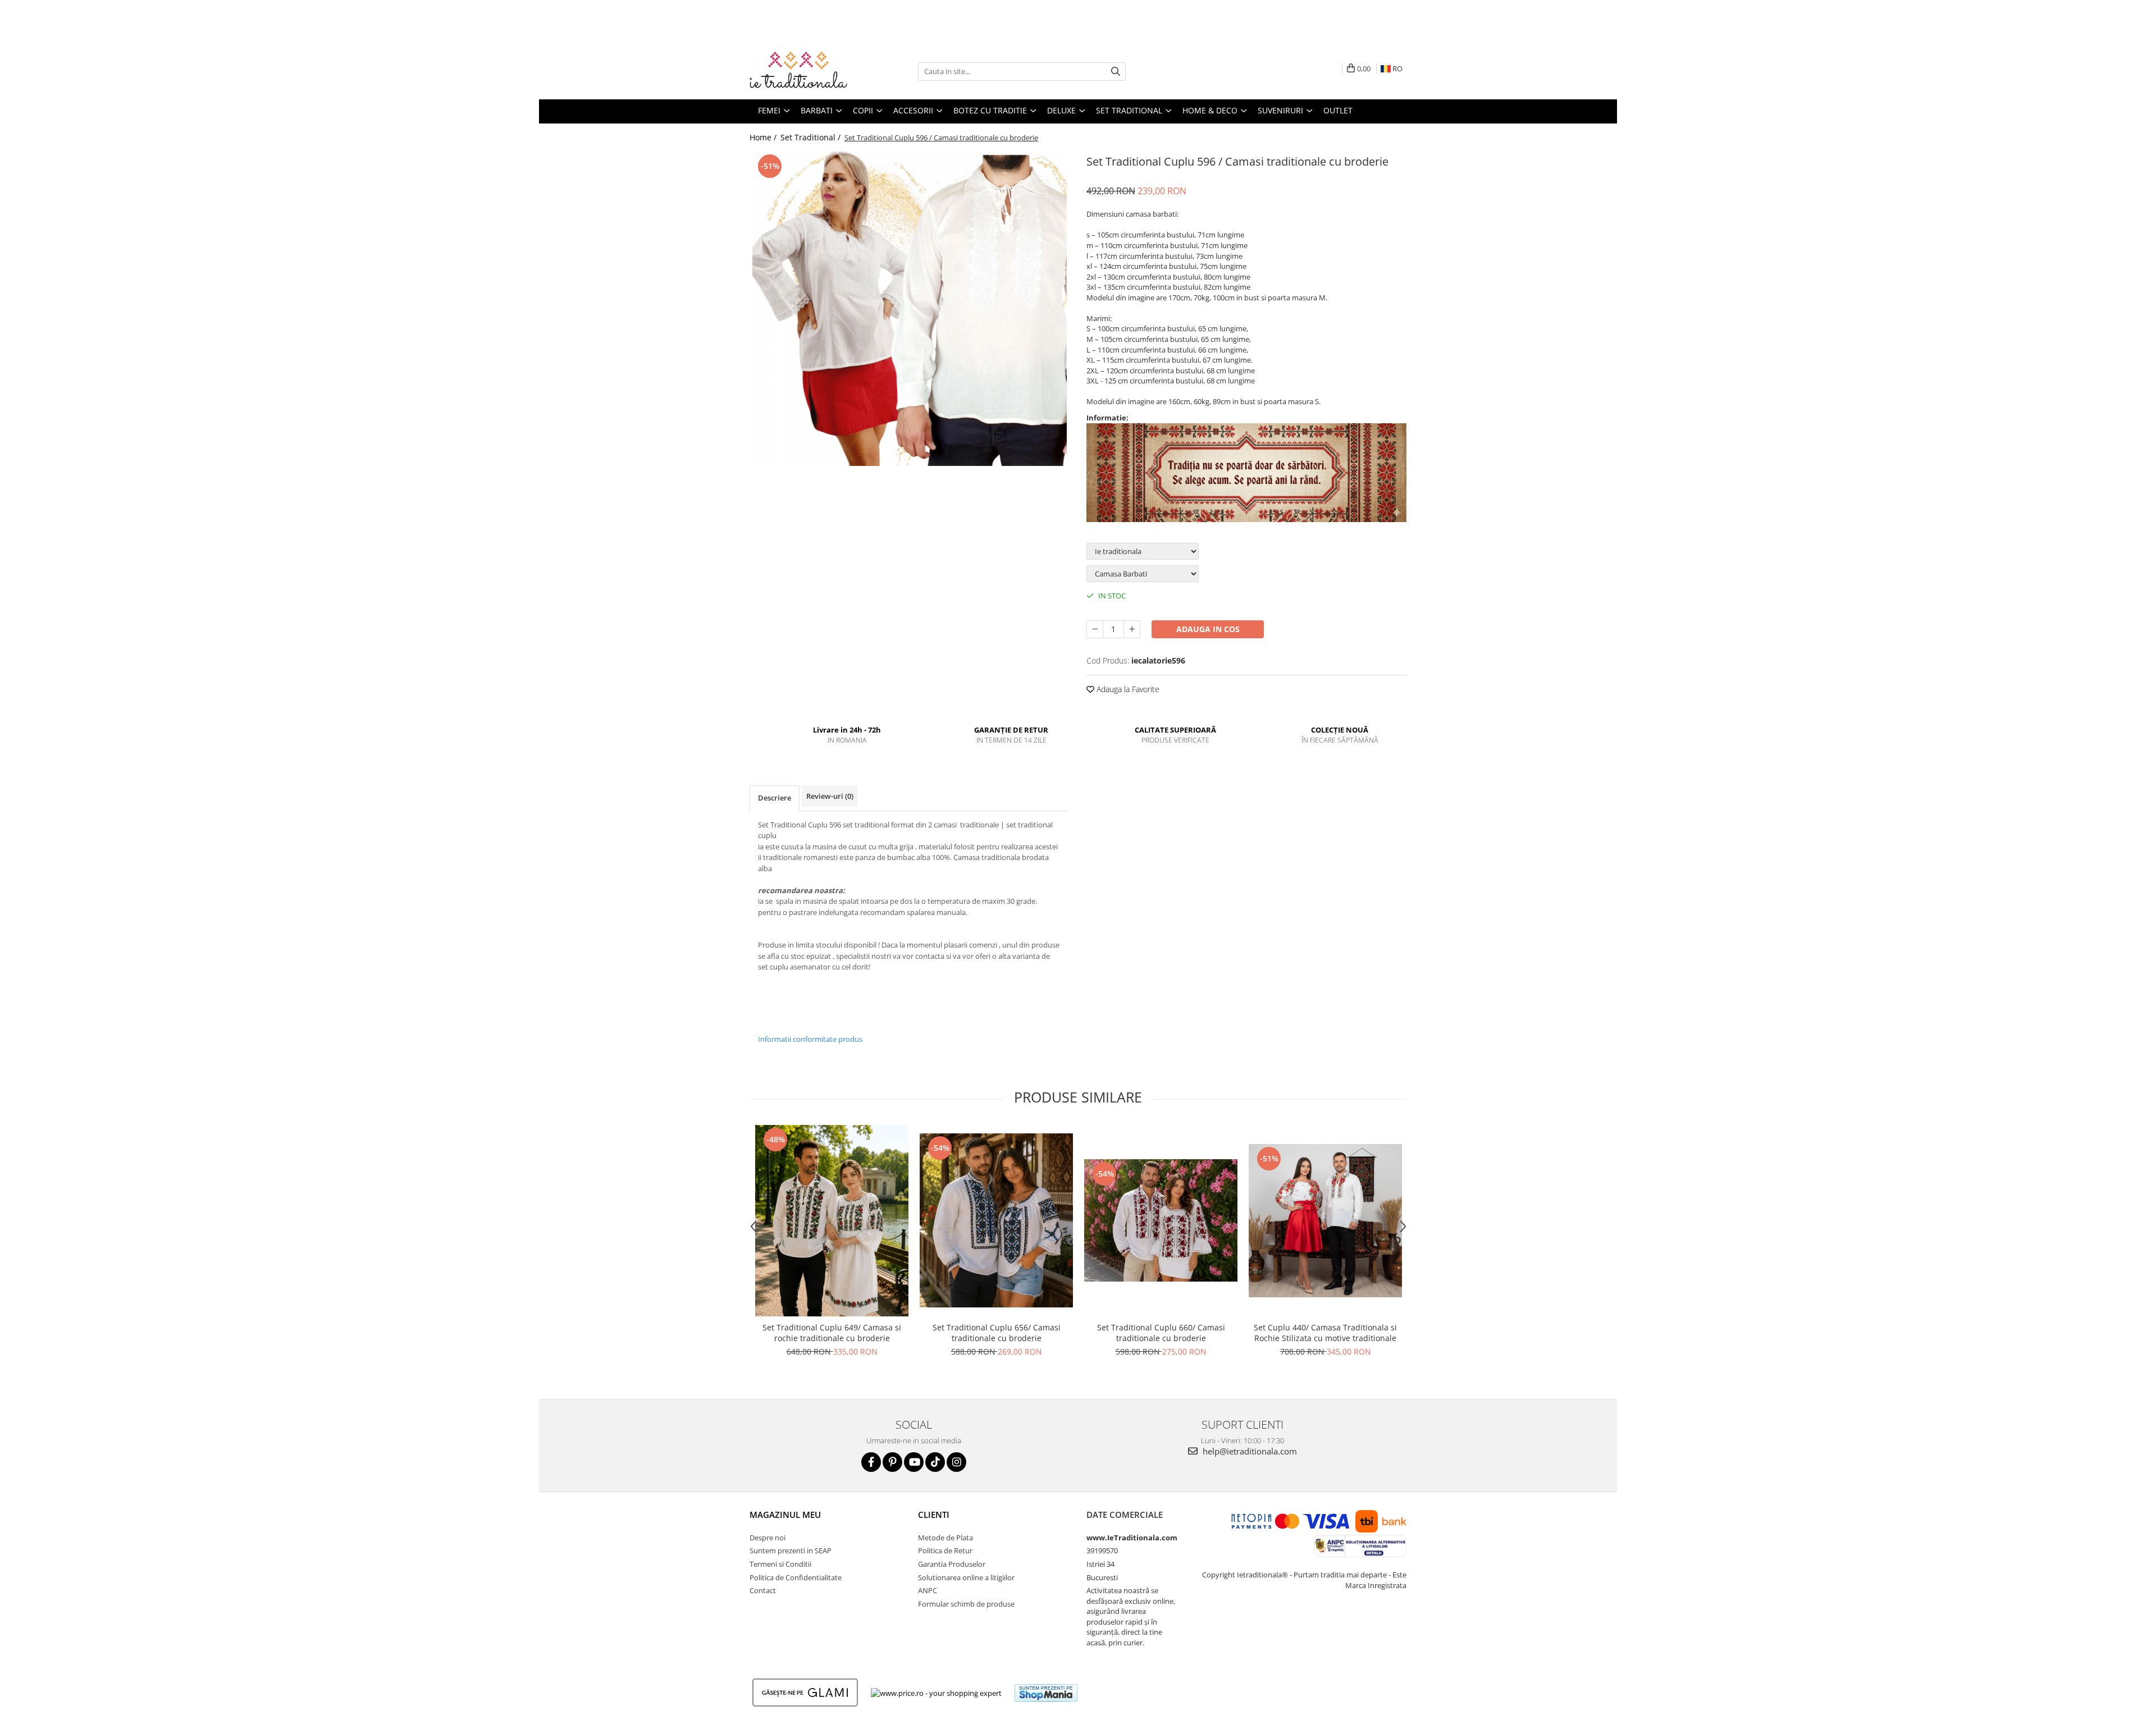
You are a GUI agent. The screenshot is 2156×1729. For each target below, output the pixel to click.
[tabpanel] (910, 309)
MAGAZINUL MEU (785, 1515)
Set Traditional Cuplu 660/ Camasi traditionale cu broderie (1161, 1333)
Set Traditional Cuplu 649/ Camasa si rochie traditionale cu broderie (832, 1333)
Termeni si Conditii (780, 1564)
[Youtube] (914, 1462)
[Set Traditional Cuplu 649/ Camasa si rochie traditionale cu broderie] (832, 1221)
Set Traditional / (812, 137)
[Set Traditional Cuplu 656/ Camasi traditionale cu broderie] (996, 1220)
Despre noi (768, 1538)
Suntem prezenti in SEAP (791, 1550)
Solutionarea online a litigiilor (966, 1577)
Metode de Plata (945, 1538)
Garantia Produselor (952, 1564)
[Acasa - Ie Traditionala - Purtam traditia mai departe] (806, 71)
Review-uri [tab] (830, 796)
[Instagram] (956, 1462)
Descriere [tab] (775, 798)
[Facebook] (871, 1462)
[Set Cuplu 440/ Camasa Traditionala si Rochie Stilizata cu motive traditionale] (1325, 1221)
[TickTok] (935, 1462)
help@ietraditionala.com (1249, 1451)
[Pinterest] (892, 1462)
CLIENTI (934, 1515)
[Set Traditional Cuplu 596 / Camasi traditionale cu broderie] (910, 309)
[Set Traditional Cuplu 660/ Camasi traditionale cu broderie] (1161, 1220)
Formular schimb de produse (966, 1604)
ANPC (928, 1590)
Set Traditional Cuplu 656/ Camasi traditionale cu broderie (997, 1333)
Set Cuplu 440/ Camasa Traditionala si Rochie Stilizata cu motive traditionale (1325, 1333)
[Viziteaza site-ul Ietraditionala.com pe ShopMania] (1046, 1693)
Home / (764, 137)
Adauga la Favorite (1127, 689)
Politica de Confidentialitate (796, 1577)
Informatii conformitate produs (810, 1039)
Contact (763, 1590)
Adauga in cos (1208, 629)
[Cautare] (1116, 72)
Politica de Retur (945, 1550)
